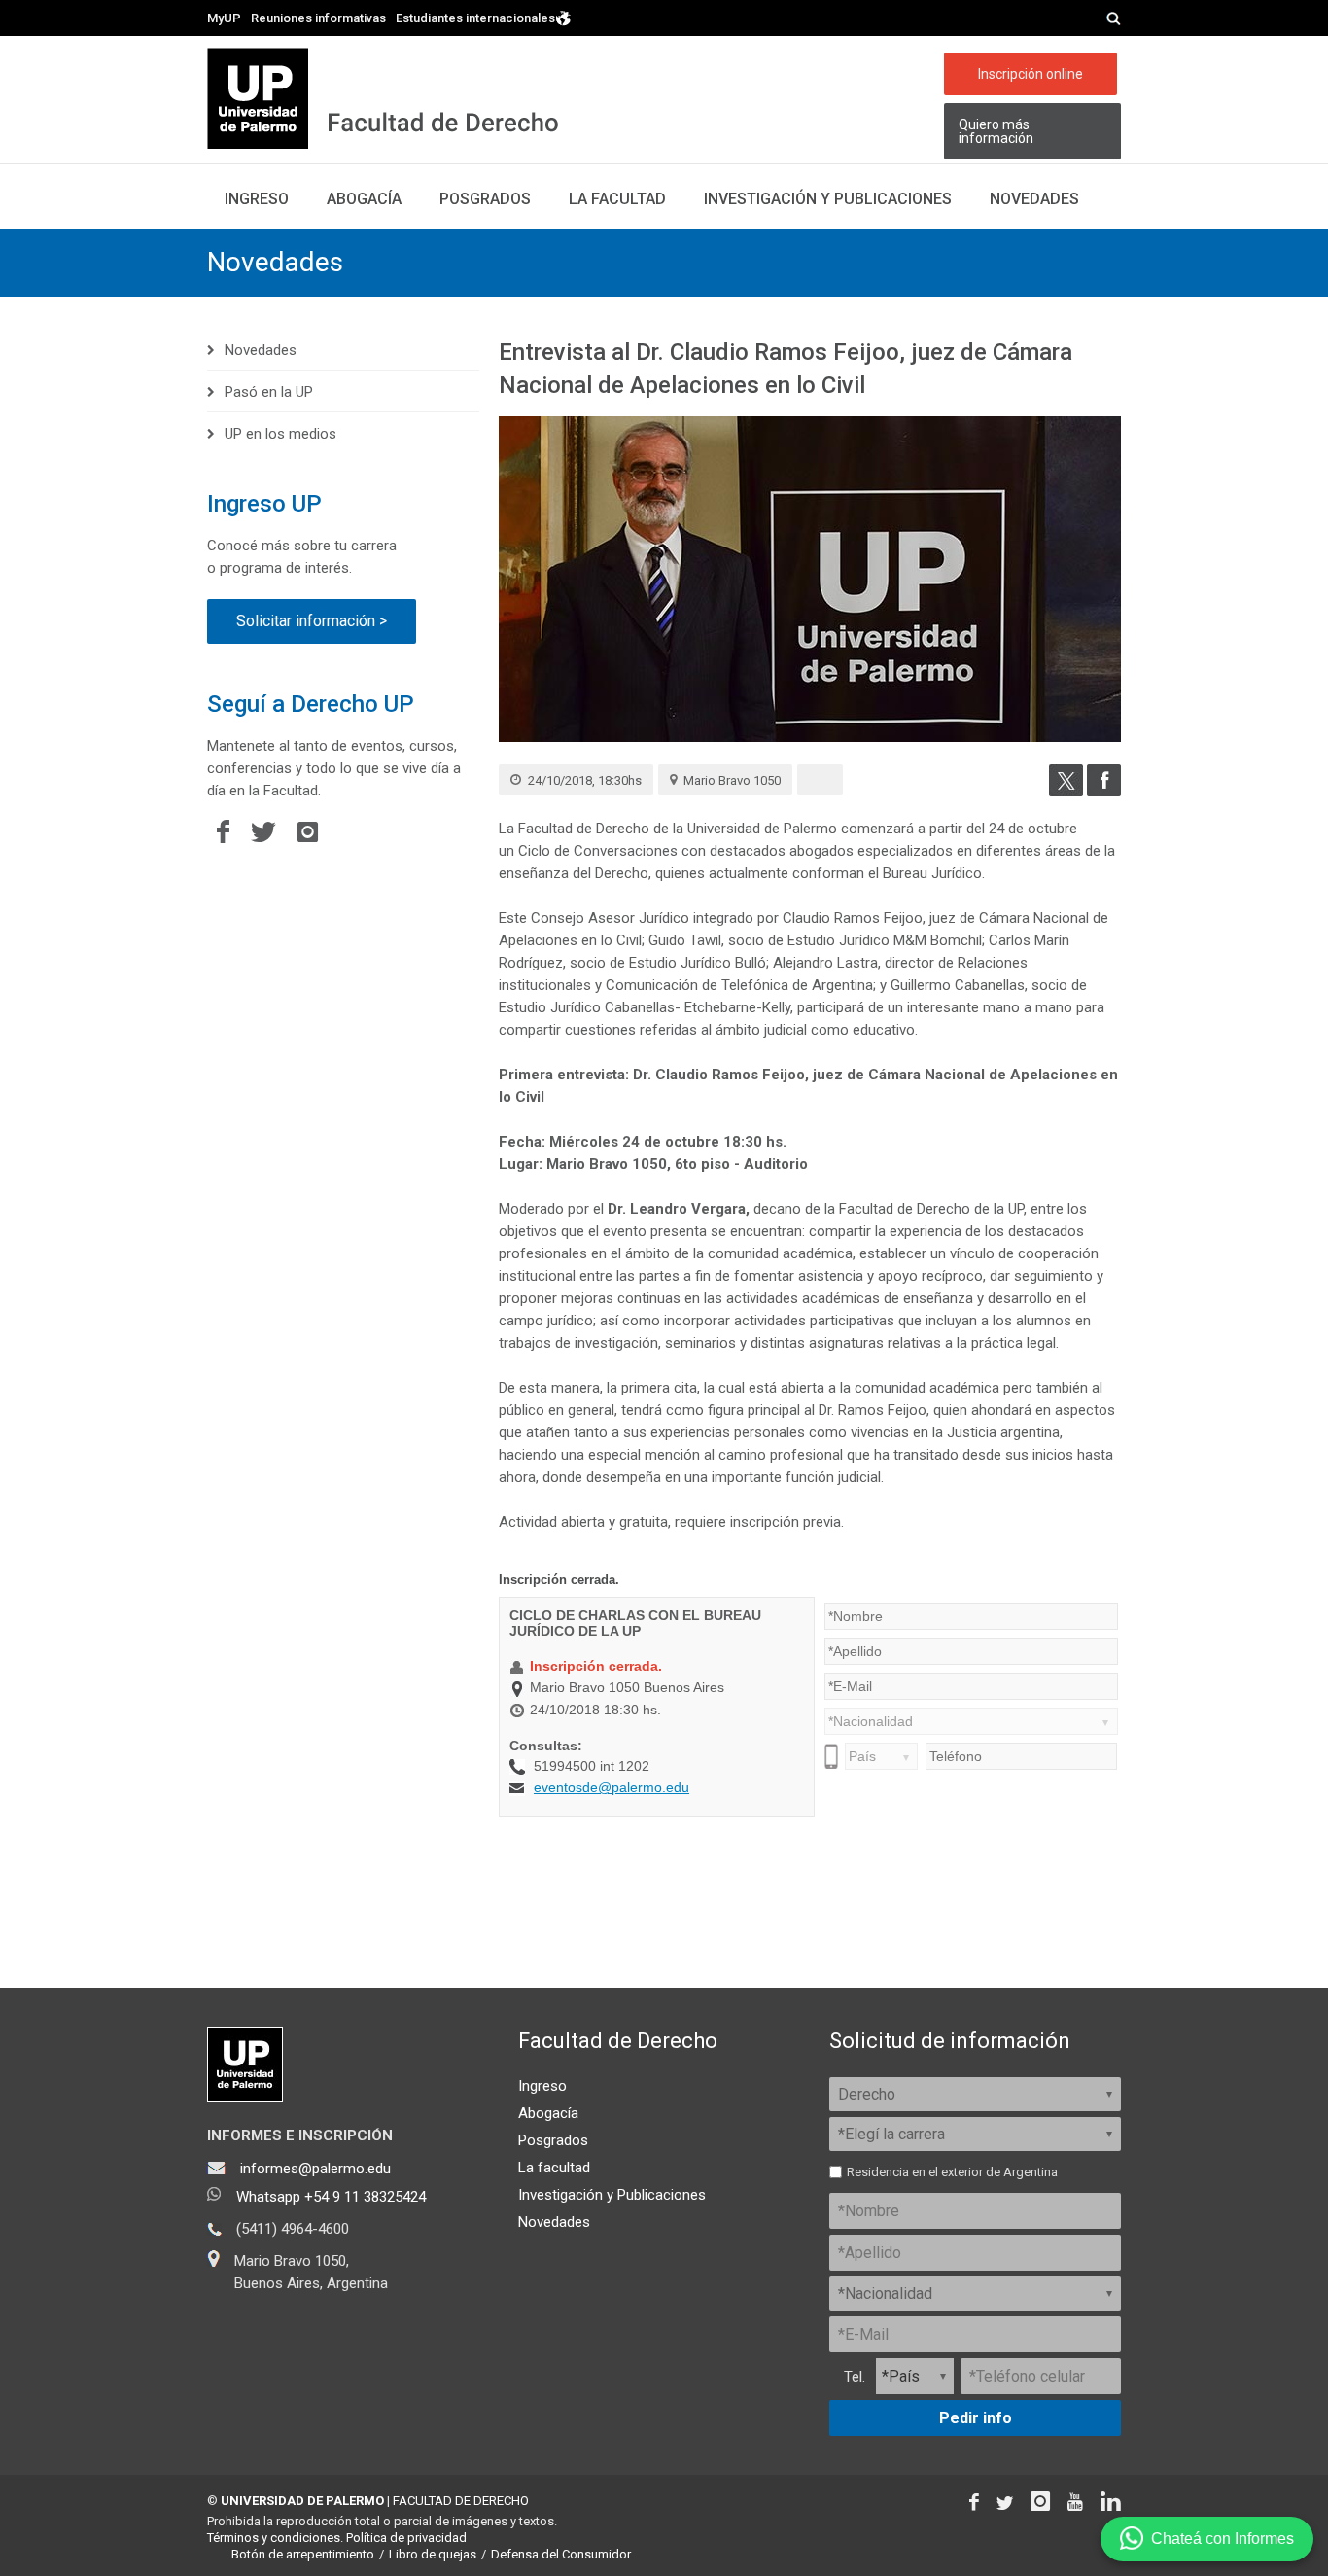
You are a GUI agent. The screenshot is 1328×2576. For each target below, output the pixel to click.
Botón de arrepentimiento (303, 2554)
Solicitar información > (312, 621)
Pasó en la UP (269, 392)
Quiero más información (996, 131)
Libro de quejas (433, 2554)
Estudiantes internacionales (475, 18)
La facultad (617, 199)
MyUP (224, 18)
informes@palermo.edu (315, 2169)
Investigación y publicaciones (828, 199)
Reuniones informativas (318, 18)
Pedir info (976, 2418)
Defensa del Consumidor (561, 2554)
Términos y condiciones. (275, 2538)
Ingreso (257, 199)
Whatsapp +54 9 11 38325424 (331, 2197)
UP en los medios (280, 434)
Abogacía (364, 199)
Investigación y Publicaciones (612, 2195)
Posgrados (485, 199)
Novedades (1034, 199)
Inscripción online (1031, 74)
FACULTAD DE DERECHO (461, 2501)
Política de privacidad (406, 2538)
